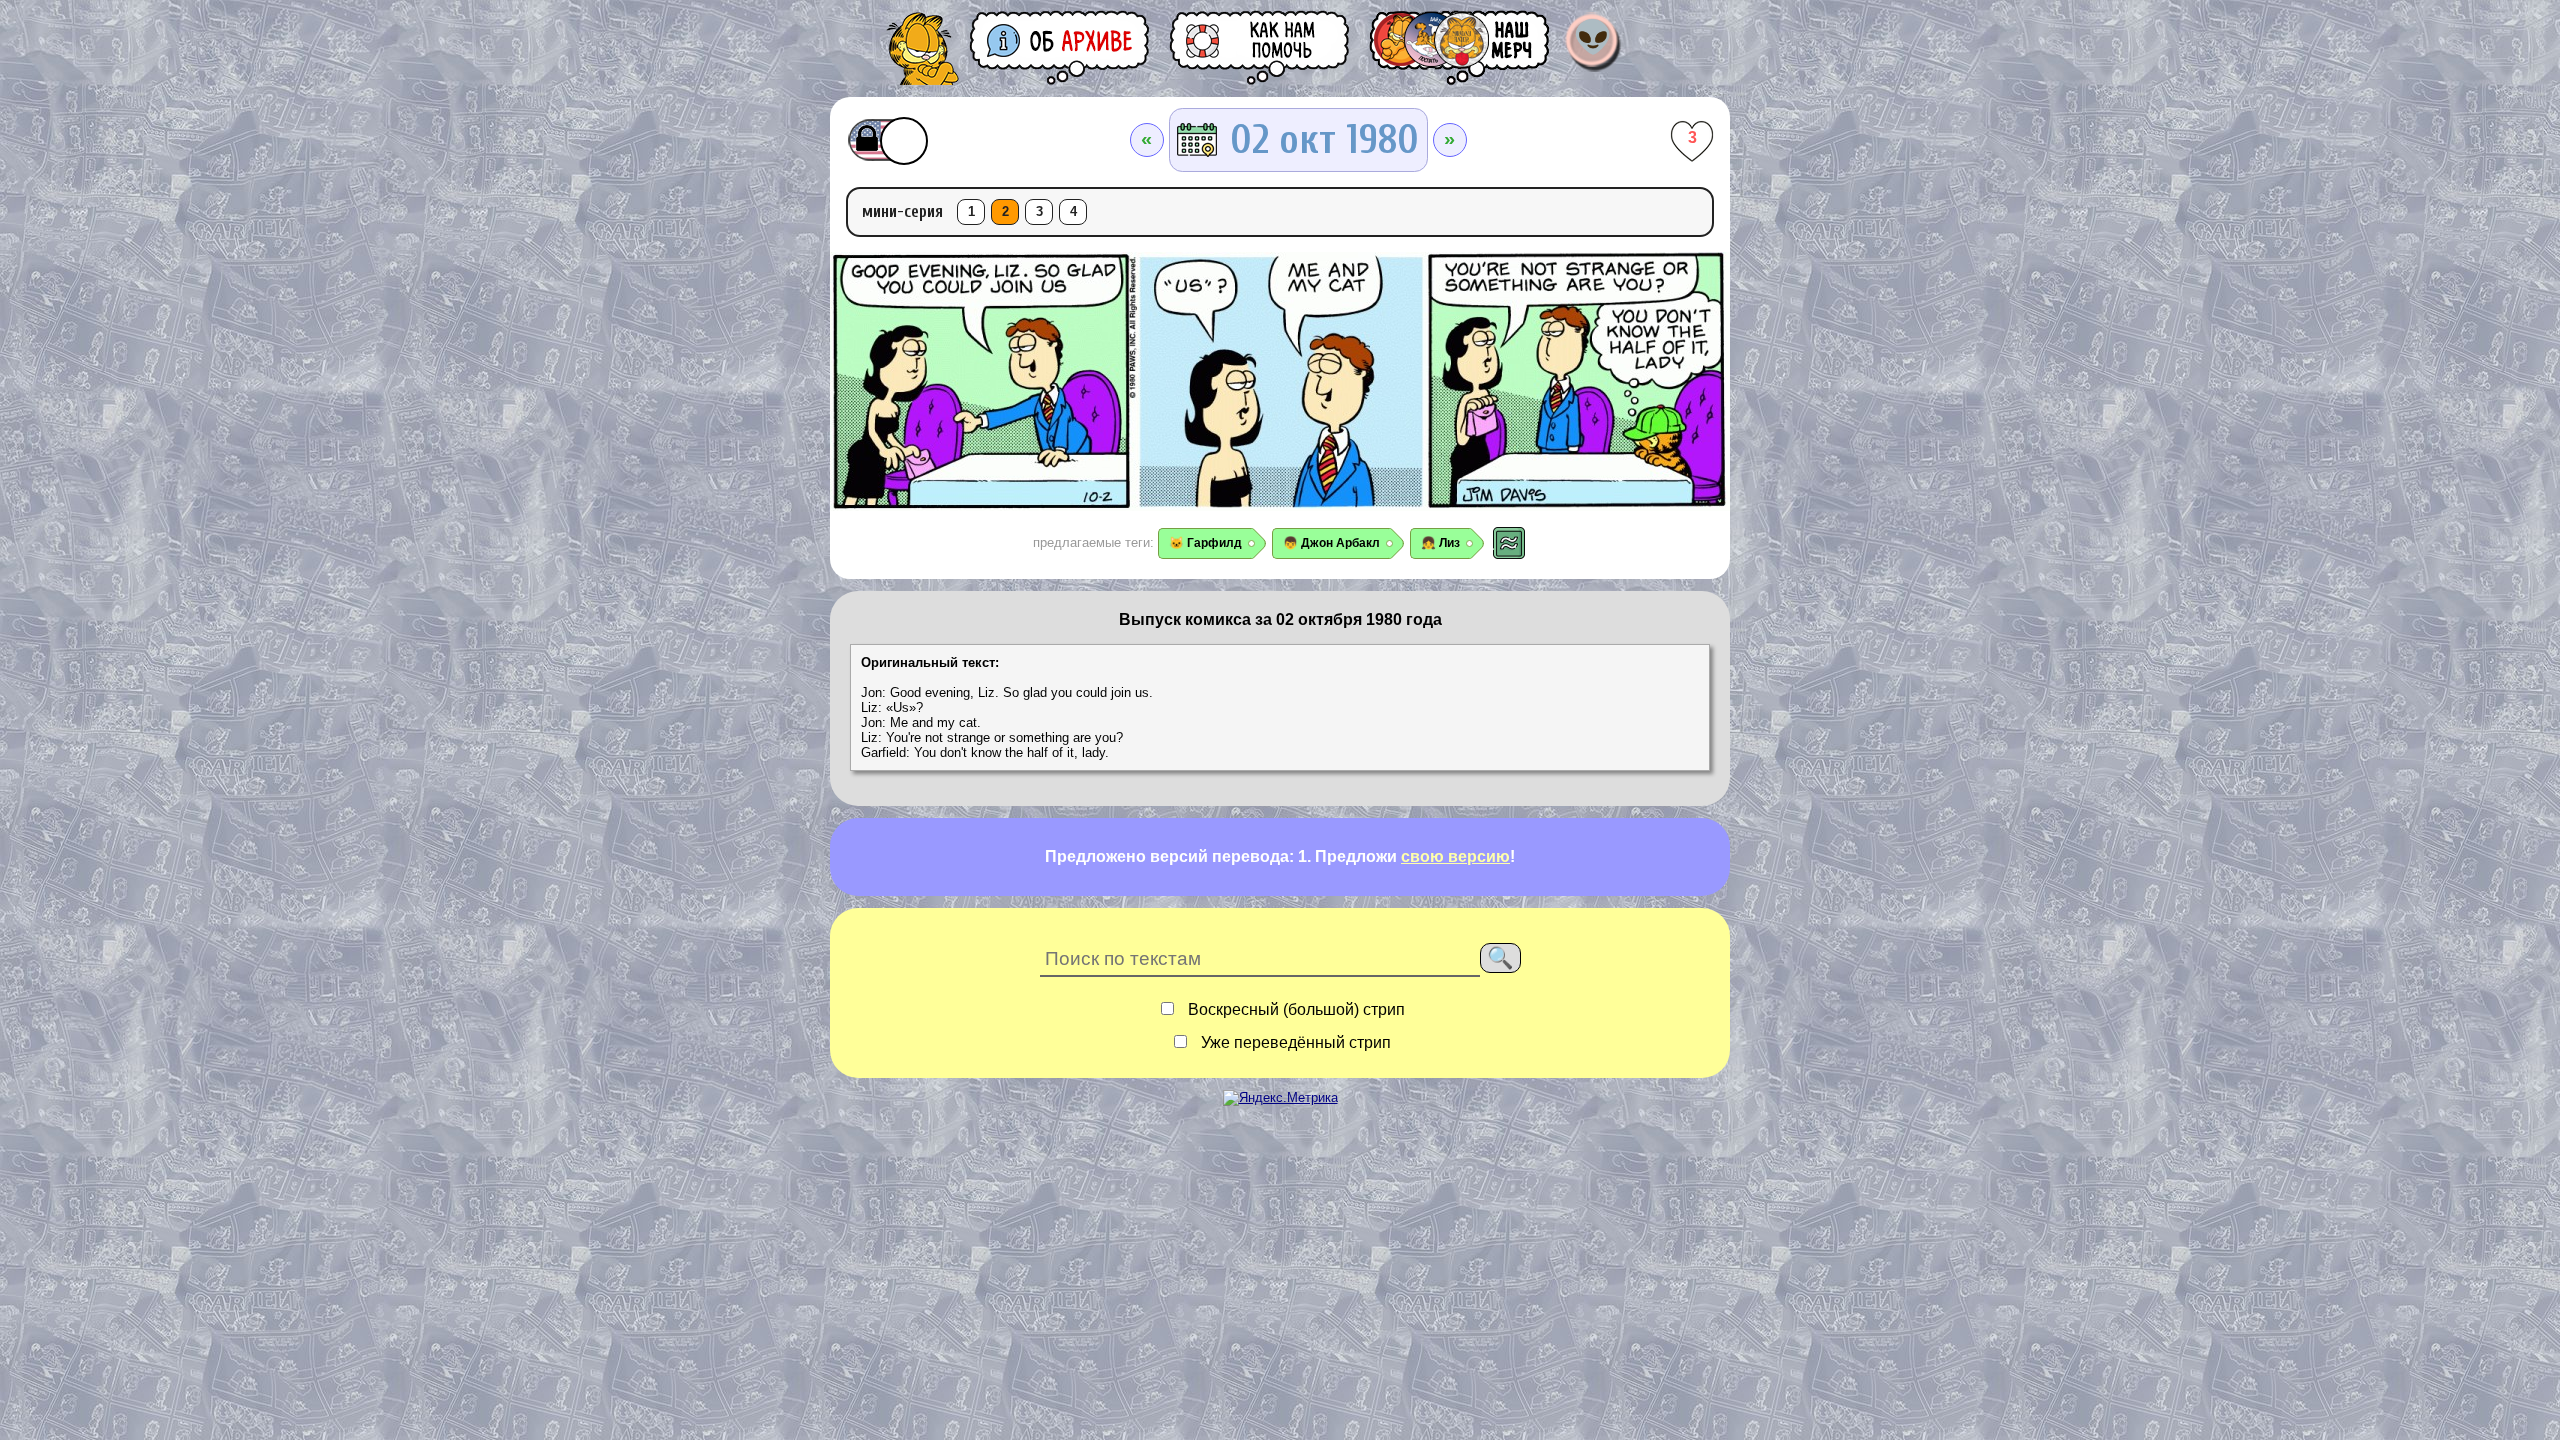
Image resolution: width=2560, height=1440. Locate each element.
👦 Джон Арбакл (1331, 543)
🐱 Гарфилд (1205, 543)
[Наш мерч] (1461, 47)
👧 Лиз (1440, 543)
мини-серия (902, 211)
